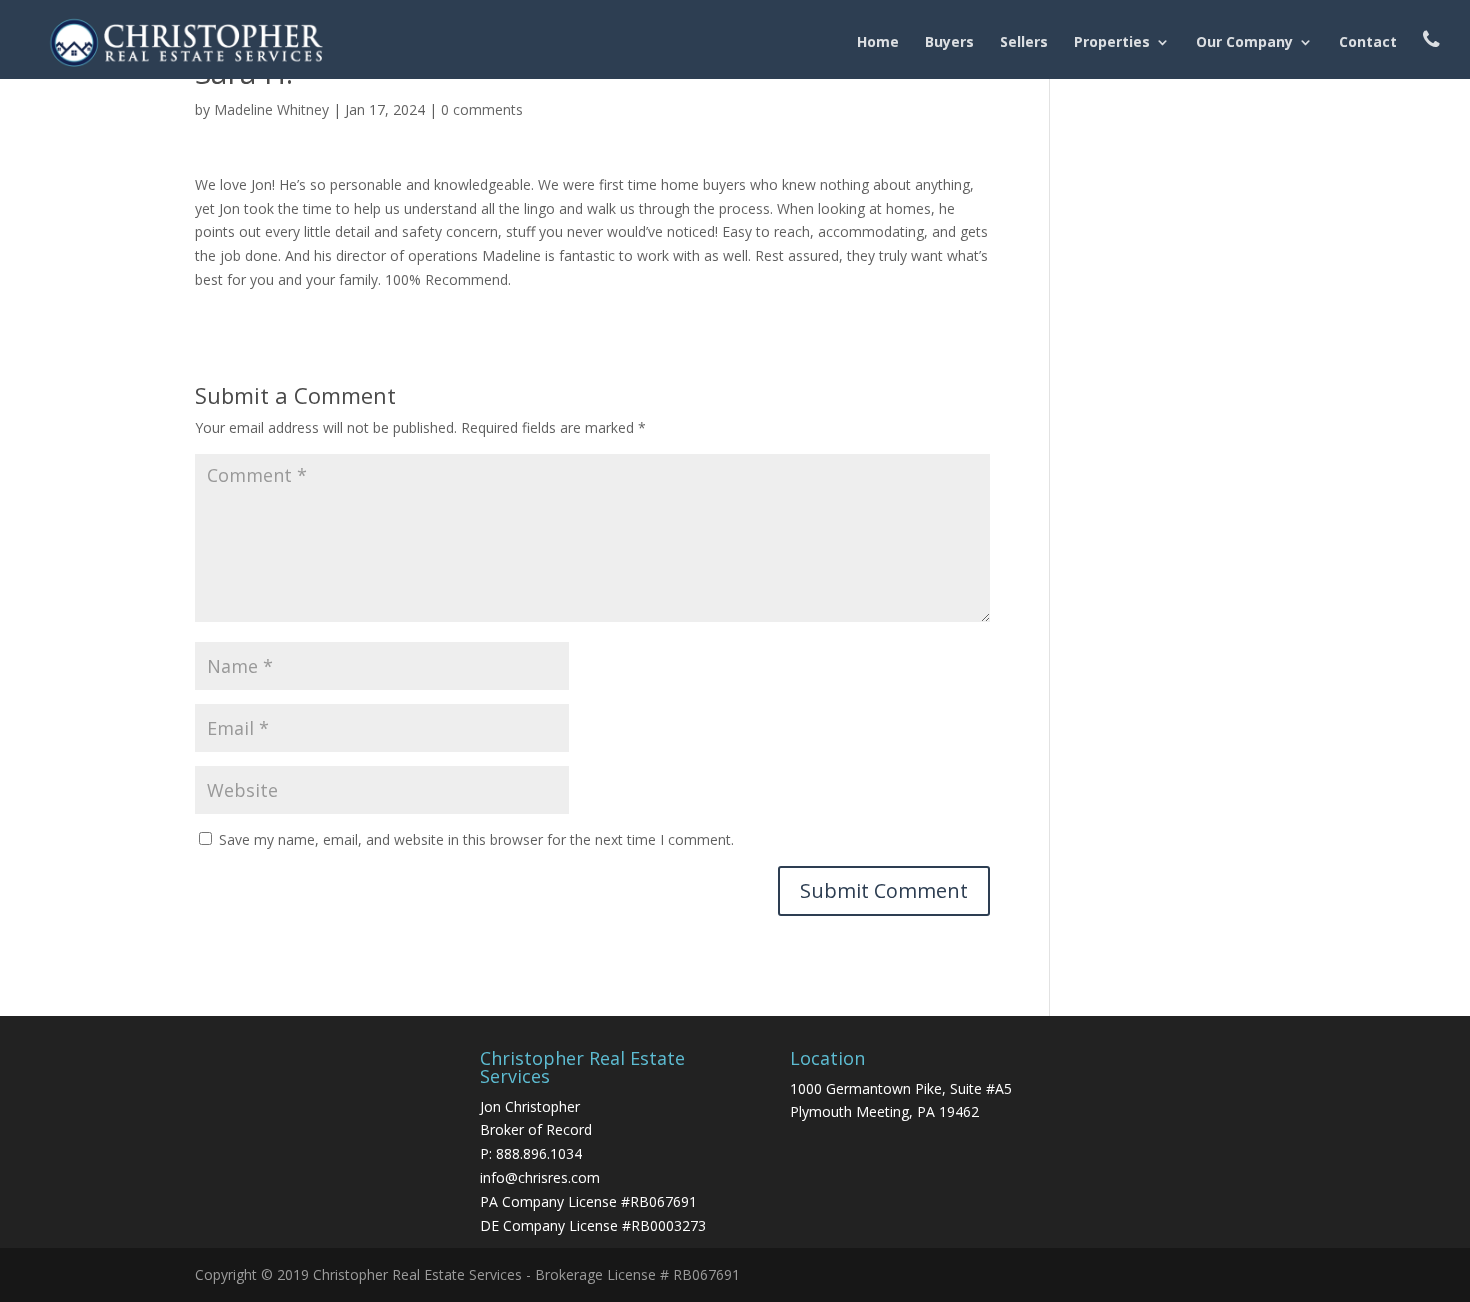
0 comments (482, 109)
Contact (1368, 43)
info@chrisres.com (540, 1177)
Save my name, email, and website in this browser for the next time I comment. (476, 839)
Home (878, 43)
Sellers (1024, 43)
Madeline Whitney (271, 109)
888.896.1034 (539, 1153)
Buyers (949, 43)
